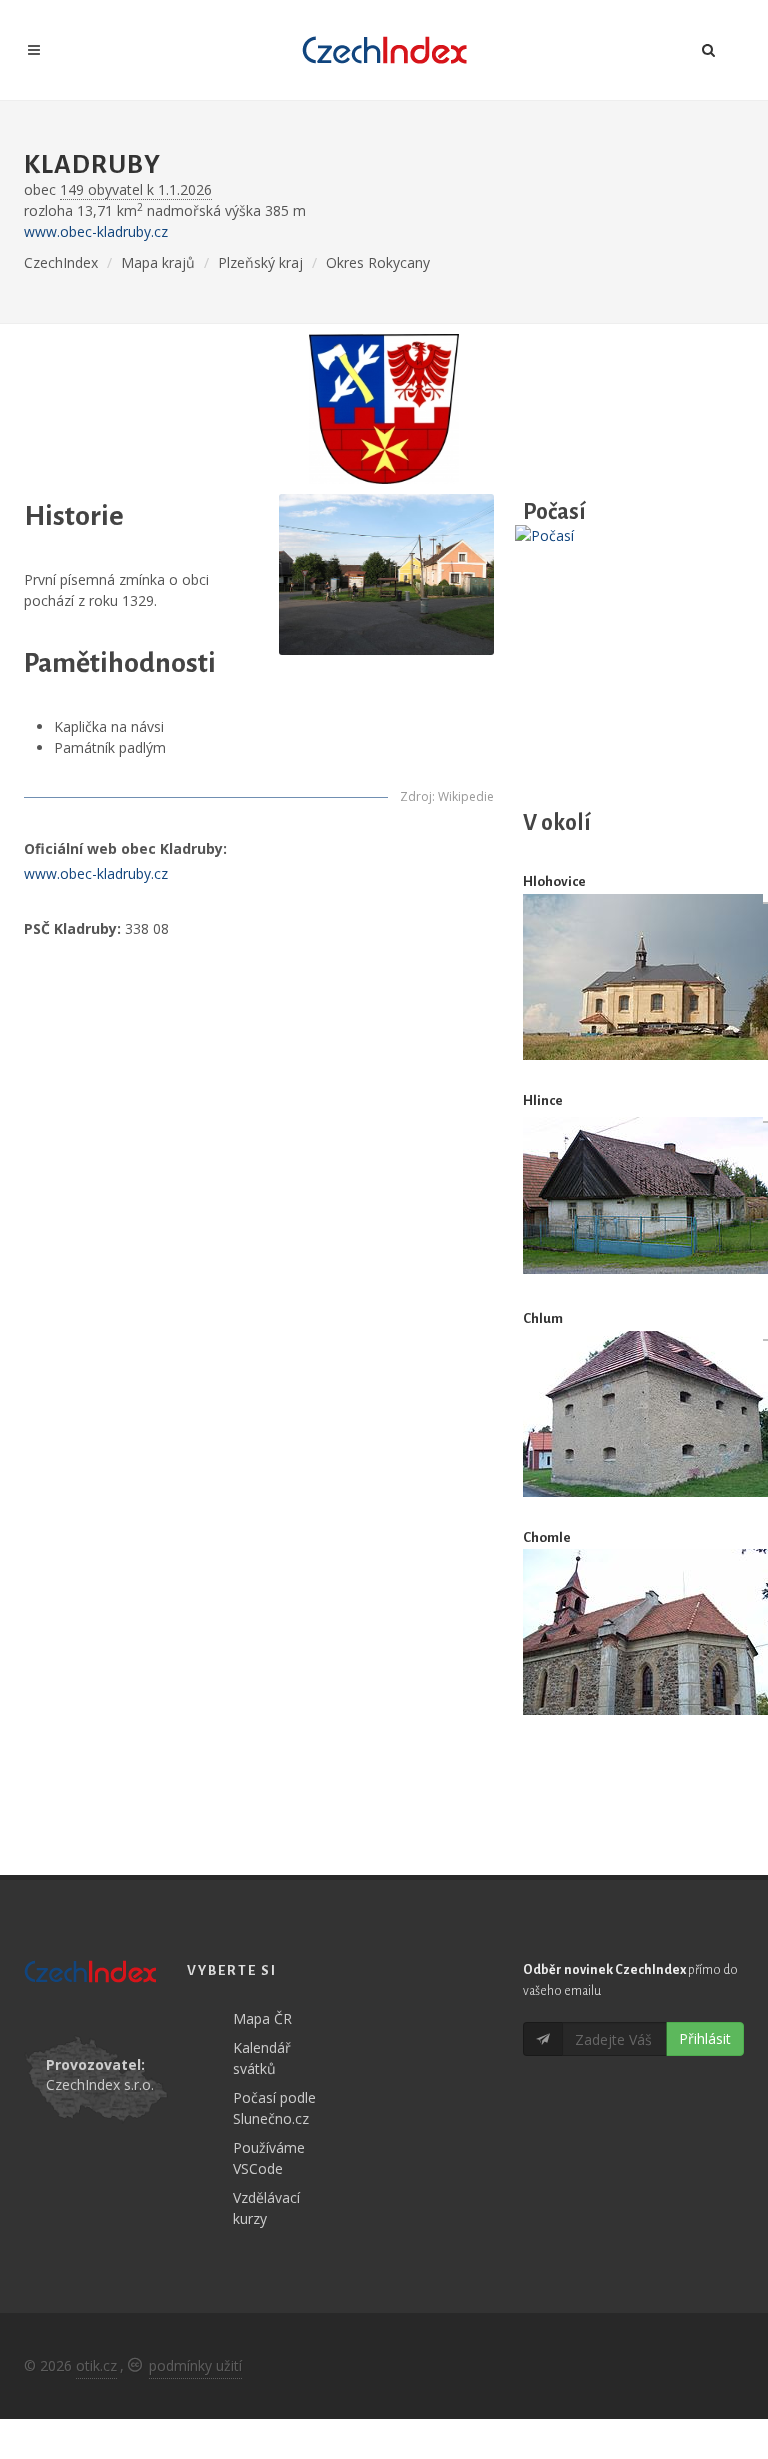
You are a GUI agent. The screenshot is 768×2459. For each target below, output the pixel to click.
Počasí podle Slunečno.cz (274, 2108)
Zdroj (416, 796)
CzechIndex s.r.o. (100, 2084)
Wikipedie (466, 796)
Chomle (547, 1537)
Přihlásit (705, 2038)
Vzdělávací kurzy (266, 2208)
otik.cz (96, 2365)
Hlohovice (554, 881)
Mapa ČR (262, 2018)
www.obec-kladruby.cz (96, 231)
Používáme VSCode (269, 2158)
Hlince (543, 1100)
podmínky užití (195, 2365)
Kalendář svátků (262, 2058)
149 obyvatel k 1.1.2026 (136, 189)
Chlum (543, 1318)
